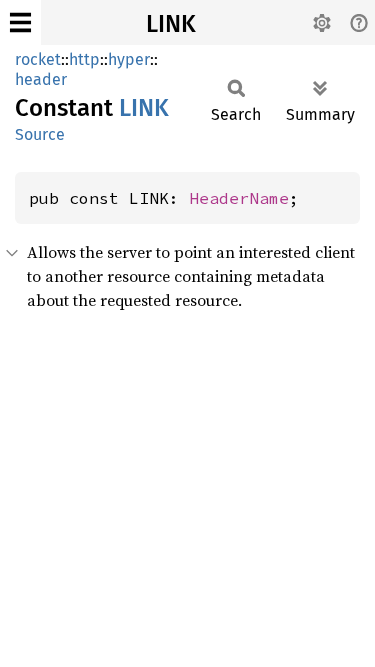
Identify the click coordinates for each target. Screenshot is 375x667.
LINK (171, 24)
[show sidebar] (20, 22)
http (84, 59)
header (41, 79)
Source (40, 134)
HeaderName (239, 198)
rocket (38, 59)
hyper (129, 59)
